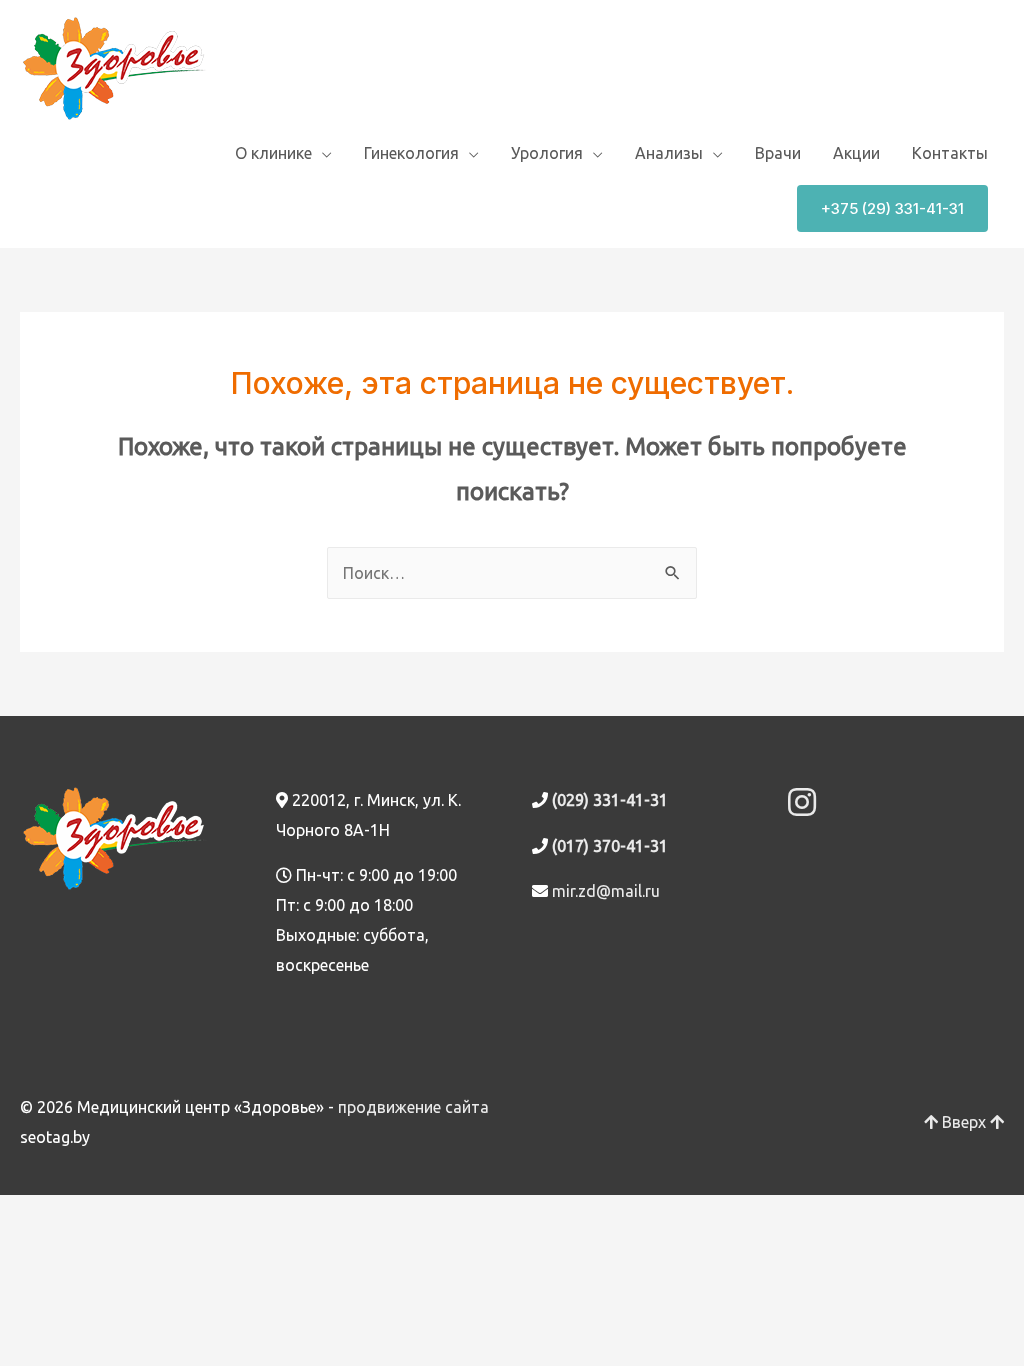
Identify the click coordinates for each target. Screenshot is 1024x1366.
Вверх (964, 1122)
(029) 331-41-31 (610, 800)
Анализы (669, 153)
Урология (547, 153)
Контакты (950, 153)
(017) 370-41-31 (610, 846)
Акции (856, 153)
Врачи (778, 153)
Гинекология (411, 153)
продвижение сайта (413, 1107)
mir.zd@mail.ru (606, 891)
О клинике (273, 153)
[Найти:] (512, 573)
